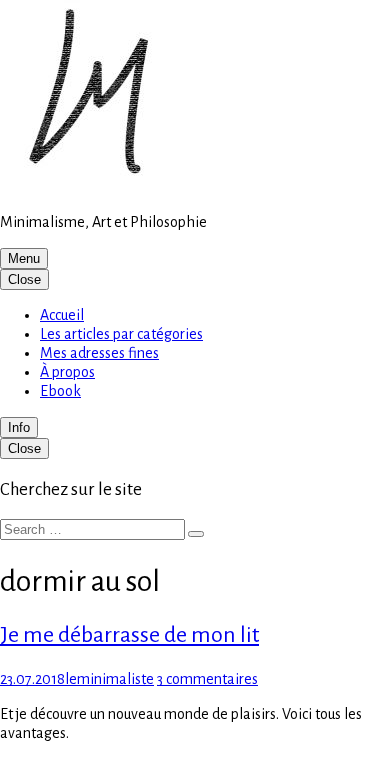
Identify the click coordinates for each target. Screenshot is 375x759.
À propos (67, 372)
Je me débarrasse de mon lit (129, 635)
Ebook (60, 391)
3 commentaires (207, 679)
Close (24, 279)
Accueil (62, 315)
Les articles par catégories (121, 334)
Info (19, 427)
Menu (24, 258)
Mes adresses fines (99, 353)
